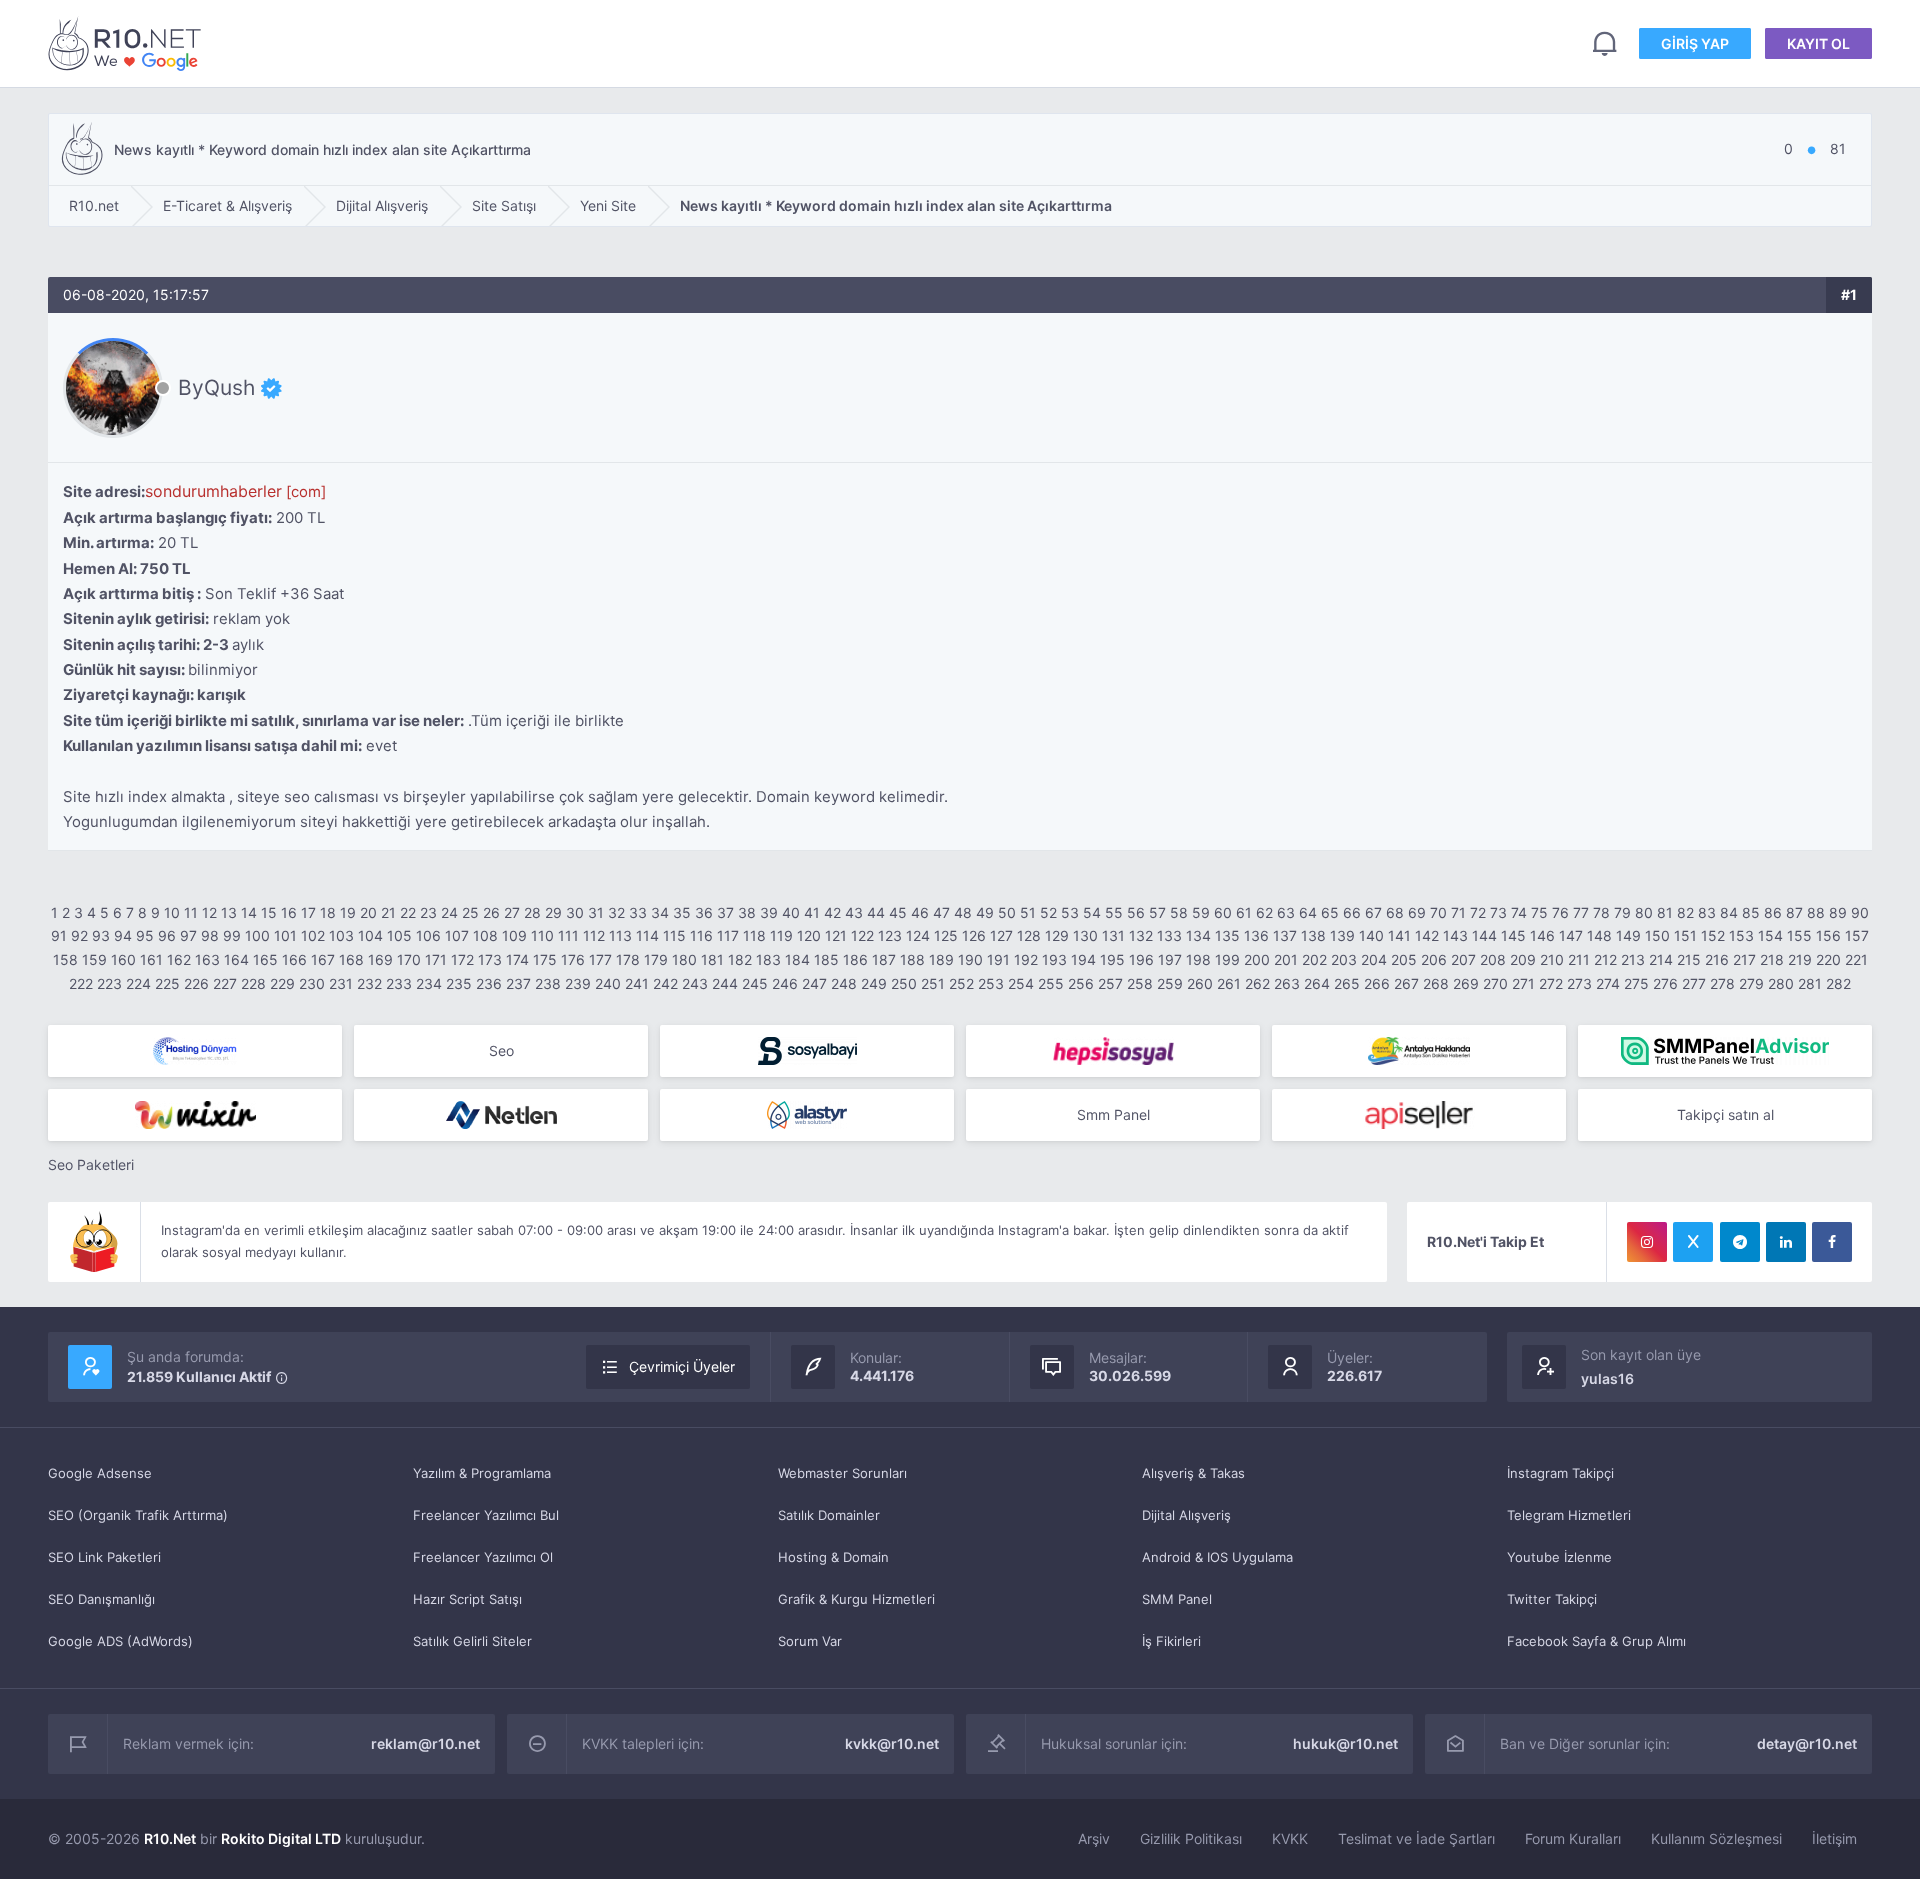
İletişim (1834, 1838)
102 (313, 935)
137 (1285, 935)
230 (312, 983)
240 (608, 983)
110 (542, 935)
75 (1539, 912)
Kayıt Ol (1818, 43)
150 (1657, 935)
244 (725, 983)
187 (884, 959)
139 (1342, 935)
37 (725, 912)
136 (1256, 935)
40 (791, 912)
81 (1665, 912)
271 (1523, 983)
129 (1057, 935)
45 (898, 912)
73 (1498, 912)
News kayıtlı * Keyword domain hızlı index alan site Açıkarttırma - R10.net (128, 43)
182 (740, 959)
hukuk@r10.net (1345, 1743)
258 (1140, 983)
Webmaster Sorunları (842, 1473)
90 (1860, 912)
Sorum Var (810, 1641)
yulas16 (1607, 1378)
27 (512, 912)
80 (1644, 912)
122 (862, 935)
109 (514, 935)
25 (470, 912)
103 (341, 935)
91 (59, 935)
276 (1665, 983)
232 (369, 983)
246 (785, 983)
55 (1114, 912)
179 (656, 959)
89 (1838, 912)
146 (1542, 935)
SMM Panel (1177, 1599)
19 (348, 912)
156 (1828, 935)
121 (836, 935)
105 (399, 935)
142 (1427, 935)
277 (1694, 983)
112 (594, 935)
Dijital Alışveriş (1186, 1515)
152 (1713, 935)
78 (1601, 912)
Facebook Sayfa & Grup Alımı (1596, 1641)
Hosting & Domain (833, 1557)
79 (1622, 912)
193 (1054, 959)
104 (370, 935)
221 (1856, 959)
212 (1605, 959)
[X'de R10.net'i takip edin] (1693, 1242)
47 (941, 912)
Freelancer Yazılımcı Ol (483, 1557)
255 (1051, 983)
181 (712, 959)
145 (1513, 935)
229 (282, 983)
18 (328, 912)
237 (518, 983)
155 (1799, 935)
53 (1070, 912)
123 (890, 935)
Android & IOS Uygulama (1217, 1557)
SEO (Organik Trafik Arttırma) (138, 1515)
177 (600, 959)
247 (814, 983)
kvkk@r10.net (892, 1743)
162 (179, 959)
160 (123, 959)
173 (490, 959)
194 (1083, 959)
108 (485, 935)
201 (1286, 959)
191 (998, 959)
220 (1828, 959)
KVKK (1290, 1838)
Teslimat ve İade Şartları (1416, 1838)
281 (1810, 983)
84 (1729, 912)
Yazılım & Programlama (482, 1473)
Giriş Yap (1695, 43)
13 (229, 912)
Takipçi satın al (1725, 1114)
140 (1371, 935)
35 (682, 912)
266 (1377, 983)
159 (94, 959)
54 (1092, 912)
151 (1685, 935)
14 (249, 912)
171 (436, 959)
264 (1317, 983)
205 (1404, 959)
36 (704, 912)
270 (1495, 983)
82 (1685, 912)
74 (1519, 912)
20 (368, 912)
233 (399, 983)
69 (1417, 912)
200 (1257, 959)
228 (253, 983)
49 (985, 912)
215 (1689, 959)
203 (1344, 959)
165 (265, 959)
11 (191, 912)
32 (616, 912)
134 (1198, 935)
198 (1198, 959)
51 (1028, 912)
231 (341, 983)
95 (145, 935)
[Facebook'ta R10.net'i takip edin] (1832, 1242)
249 (874, 983)
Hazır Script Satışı (467, 1599)
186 (855, 959)
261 (1229, 983)
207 (1463, 959)
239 (578, 983)
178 (628, 959)
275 (1636, 983)
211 (1579, 959)
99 (232, 935)
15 (269, 912)
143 (1455, 935)
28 (532, 912)
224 (138, 983)
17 (308, 912)
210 (1552, 959)
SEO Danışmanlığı (101, 1599)
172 (462, 959)
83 (1707, 912)
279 (1751, 983)
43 (854, 912)
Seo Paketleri (91, 1164)
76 (1560, 912)
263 (1287, 983)
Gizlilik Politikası (1191, 1838)
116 (701, 935)
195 (1112, 959)
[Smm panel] (1725, 1051)
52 (1048, 912)
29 (553, 912)
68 (1395, 912)
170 (409, 959)
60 (1223, 912)
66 (1352, 912)
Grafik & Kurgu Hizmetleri (856, 1599)
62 (1264, 912)
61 (1244, 912)
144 (1484, 935)
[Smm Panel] (807, 1051)
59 (1201, 912)
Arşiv (1094, 1838)
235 (459, 983)
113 (620, 935)
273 (1579, 983)
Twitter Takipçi (1552, 1599)
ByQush (216, 388)
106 (428, 935)
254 (1021, 983)
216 (1717, 959)
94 (123, 935)
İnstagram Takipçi (1560, 1473)
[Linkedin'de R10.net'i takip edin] (1786, 1242)
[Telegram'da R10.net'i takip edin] (1740, 1242)
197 (1170, 959)
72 (1478, 912)
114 (647, 935)
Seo (501, 1050)
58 (1179, 912)
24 (449, 912)
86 (1773, 912)
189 (941, 959)
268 (1436, 983)
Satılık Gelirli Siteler (472, 1641)
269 (1466, 983)
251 (933, 983)
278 (1722, 983)
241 (637, 983)
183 (768, 959)
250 (904, 983)
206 (1434, 959)
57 (1157, 912)
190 (970, 959)
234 (429, 983)
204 (1374, 959)
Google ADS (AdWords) (120, 1641)
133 (1169, 935)
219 (1800, 959)
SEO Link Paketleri (104, 1557)
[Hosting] (195, 1051)
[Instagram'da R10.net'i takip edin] (1647, 1242)
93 (101, 935)
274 (1608, 983)
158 (65, 959)
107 (457, 935)
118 (754, 935)
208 (1493, 959)
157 (1857, 935)
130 (1085, 935)
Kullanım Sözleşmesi (1716, 1838)
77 (1581, 912)
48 (963, 912)
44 (876, 912)
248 (844, 983)
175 (545, 959)
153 (1741, 935)
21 (388, 912)
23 (428, 912)
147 (1571, 935)
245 (755, 983)
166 (294, 959)
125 (946, 935)
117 (728, 935)
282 (1838, 983)
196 (1141, 959)
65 (1330, 912)
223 (109, 983)
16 (289, 912)
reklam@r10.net (425, 1743)
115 (674, 935)
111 (568, 935)
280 (1781, 983)
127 (1001, 935)
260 (1200, 983)
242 (665, 983)
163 (207, 959)
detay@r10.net (1807, 1743)
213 (1633, 959)
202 (1314, 959)
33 (638, 912)
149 (1628, 935)
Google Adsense (100, 1473)
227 (225, 983)
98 (210, 935)
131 (1113, 935)
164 (236, 959)
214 (1661, 959)
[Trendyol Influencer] (195, 1115)
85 (1751, 912)
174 (517, 959)
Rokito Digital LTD (281, 1838)
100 (257, 935)
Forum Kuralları (1573, 1838)
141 (1399, 935)
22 (408, 912)
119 (781, 935)
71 (1458, 912)
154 (1770, 935)
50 (1007, 912)
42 (832, 912)
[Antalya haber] (1419, 1051)
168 (351, 959)
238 (548, 983)
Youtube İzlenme (1559, 1557)
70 (1438, 912)
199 (1227, 959)
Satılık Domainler (829, 1515)
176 (573, 959)
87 (1794, 912)
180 (684, 959)
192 (1026, 959)
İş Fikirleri (1171, 1641)
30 (575, 912)
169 (380, 959)
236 (489, 983)
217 (1744, 959)
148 (1599, 935)
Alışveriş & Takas (1193, 1473)
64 (1308, 912)
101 (285, 935)
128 (1029, 935)
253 (991, 983)
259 (1170, 983)
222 (81, 983)
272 (1551, 983)
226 (196, 983)
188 (912, 959)
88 (1816, 912)
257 (1110, 983)
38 (747, 912)
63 (1286, 912)
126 (974, 935)
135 (1227, 935)
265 (1347, 983)
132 (1141, 935)
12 (209, 912)
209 (1523, 959)
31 (596, 912)
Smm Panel (1113, 1114)
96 (167, 935)
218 (1772, 959)
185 (826, 959)
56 (1136, 912)
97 (188, 935)
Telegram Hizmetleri (1569, 1515)
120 (809, 935)
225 (167, 983)
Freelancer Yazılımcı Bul (486, 1515)
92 (79, 935)
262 (1257, 983)
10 (172, 912)
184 (797, 959)
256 (1081, 983)
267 (1406, 983)
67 (1373, 912)
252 (961, 983)
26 (491, 912)
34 (660, 912)
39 (769, 912)
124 (918, 935)
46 (920, 912)
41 (812, 912)
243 (695, 983)
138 (1313, 935)
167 (323, 959)
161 (151, 959)
